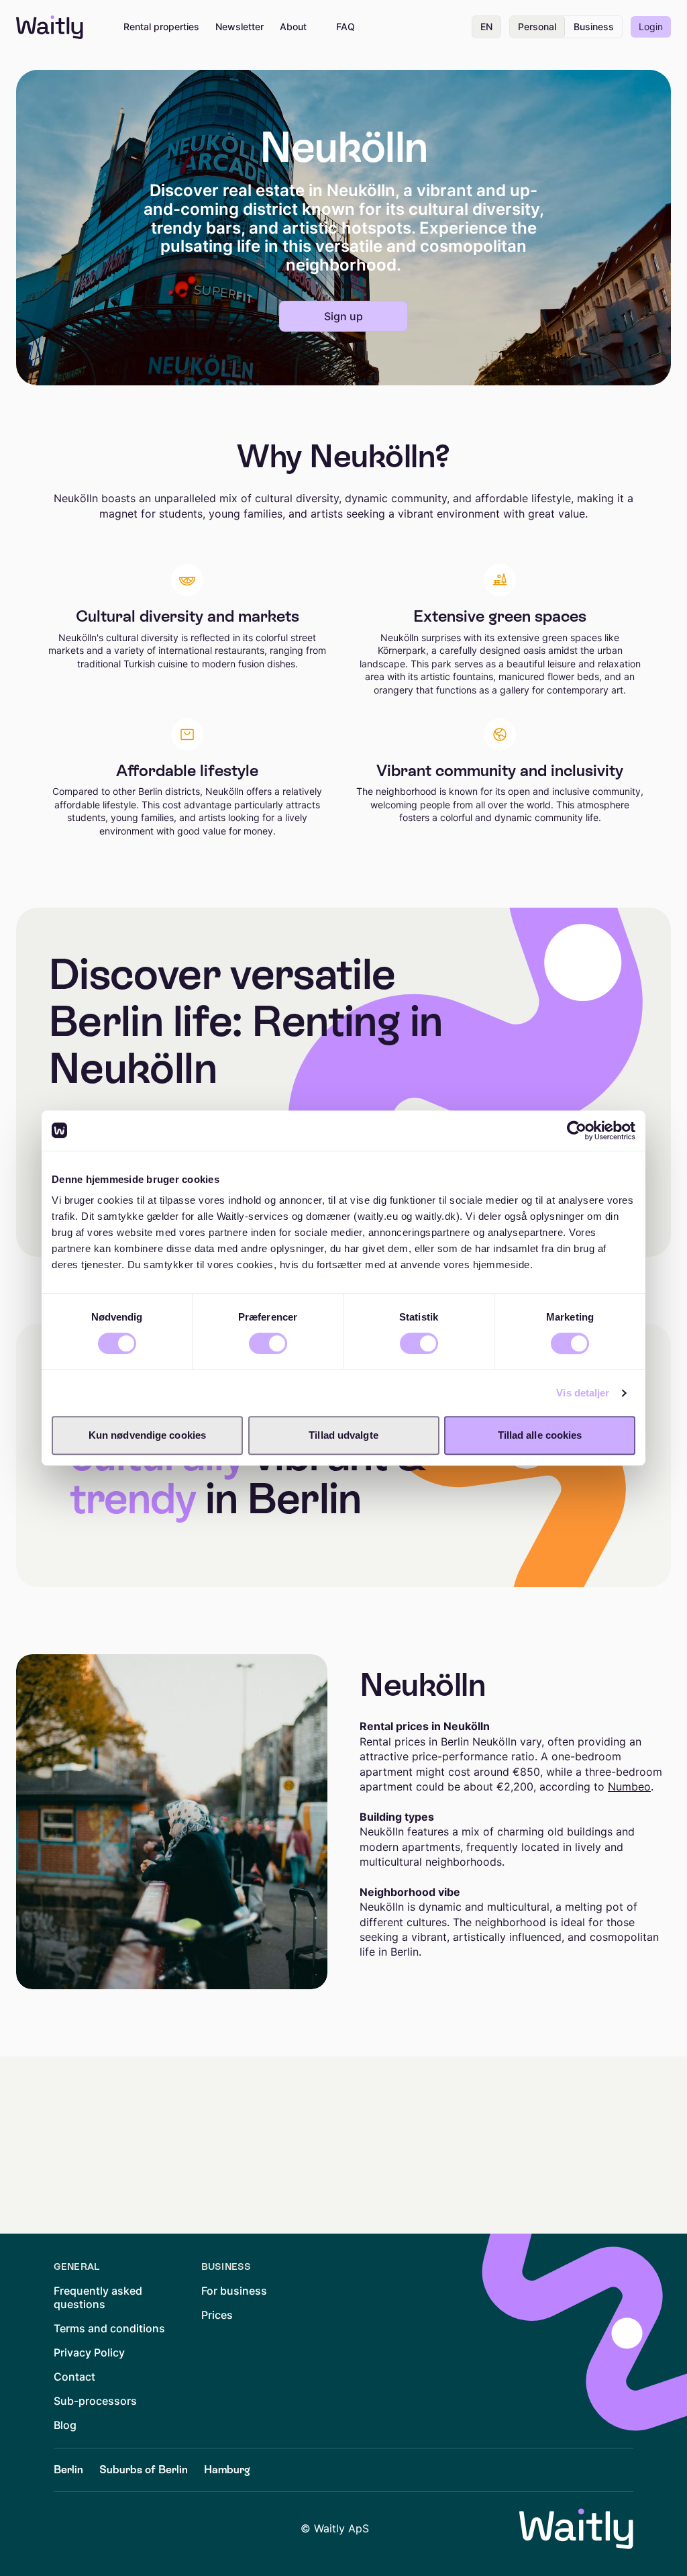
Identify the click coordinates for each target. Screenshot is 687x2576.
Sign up (343, 316)
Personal (537, 27)
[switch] (268, 1343)
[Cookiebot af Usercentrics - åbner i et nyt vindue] (577, 1131)
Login (651, 27)
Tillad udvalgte (343, 1435)
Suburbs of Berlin (144, 2470)
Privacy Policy (89, 2352)
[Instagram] (140, 2529)
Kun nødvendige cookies (147, 1435)
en (486, 27)
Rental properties (161, 27)
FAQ (346, 27)
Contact (74, 2377)
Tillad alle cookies (540, 1435)
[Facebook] (102, 2529)
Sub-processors (95, 2401)
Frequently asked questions (98, 2297)
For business (234, 2291)
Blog (65, 2425)
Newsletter (240, 27)
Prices (217, 2315)
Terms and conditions (109, 2328)
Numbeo (629, 1786)
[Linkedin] (64, 2529)
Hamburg (227, 2470)
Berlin (68, 2470)
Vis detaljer (583, 1393)
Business (594, 27)
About (293, 27)
